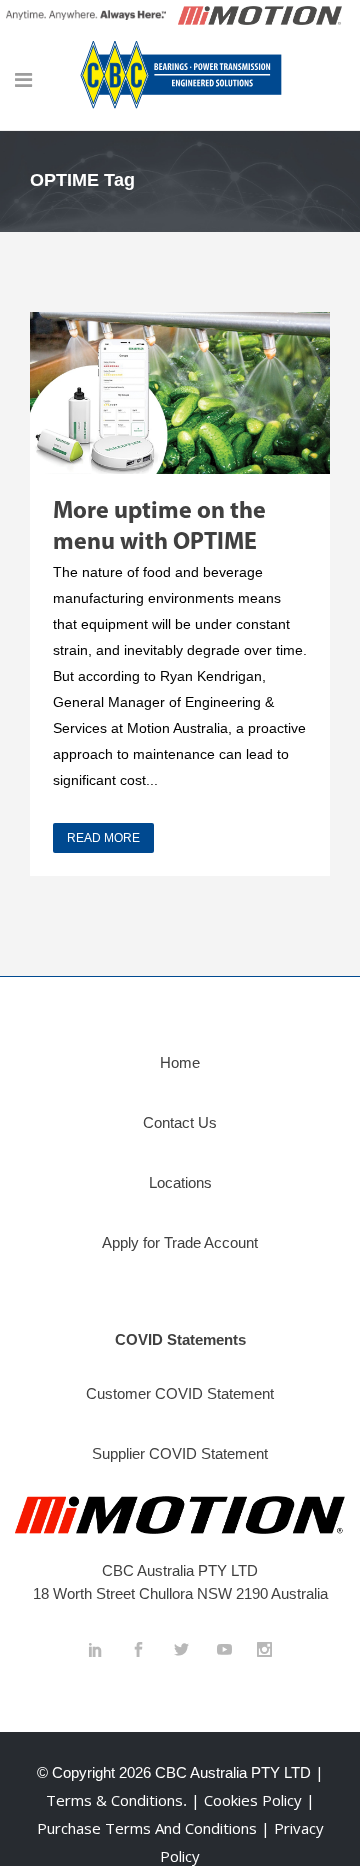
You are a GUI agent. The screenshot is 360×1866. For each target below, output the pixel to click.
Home (180, 1062)
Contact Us (180, 1122)
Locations (180, 1182)
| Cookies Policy (248, 1800)
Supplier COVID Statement (180, 1453)
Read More (103, 838)
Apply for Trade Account (180, 1242)
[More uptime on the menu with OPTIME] (180, 393)
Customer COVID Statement (180, 1393)
